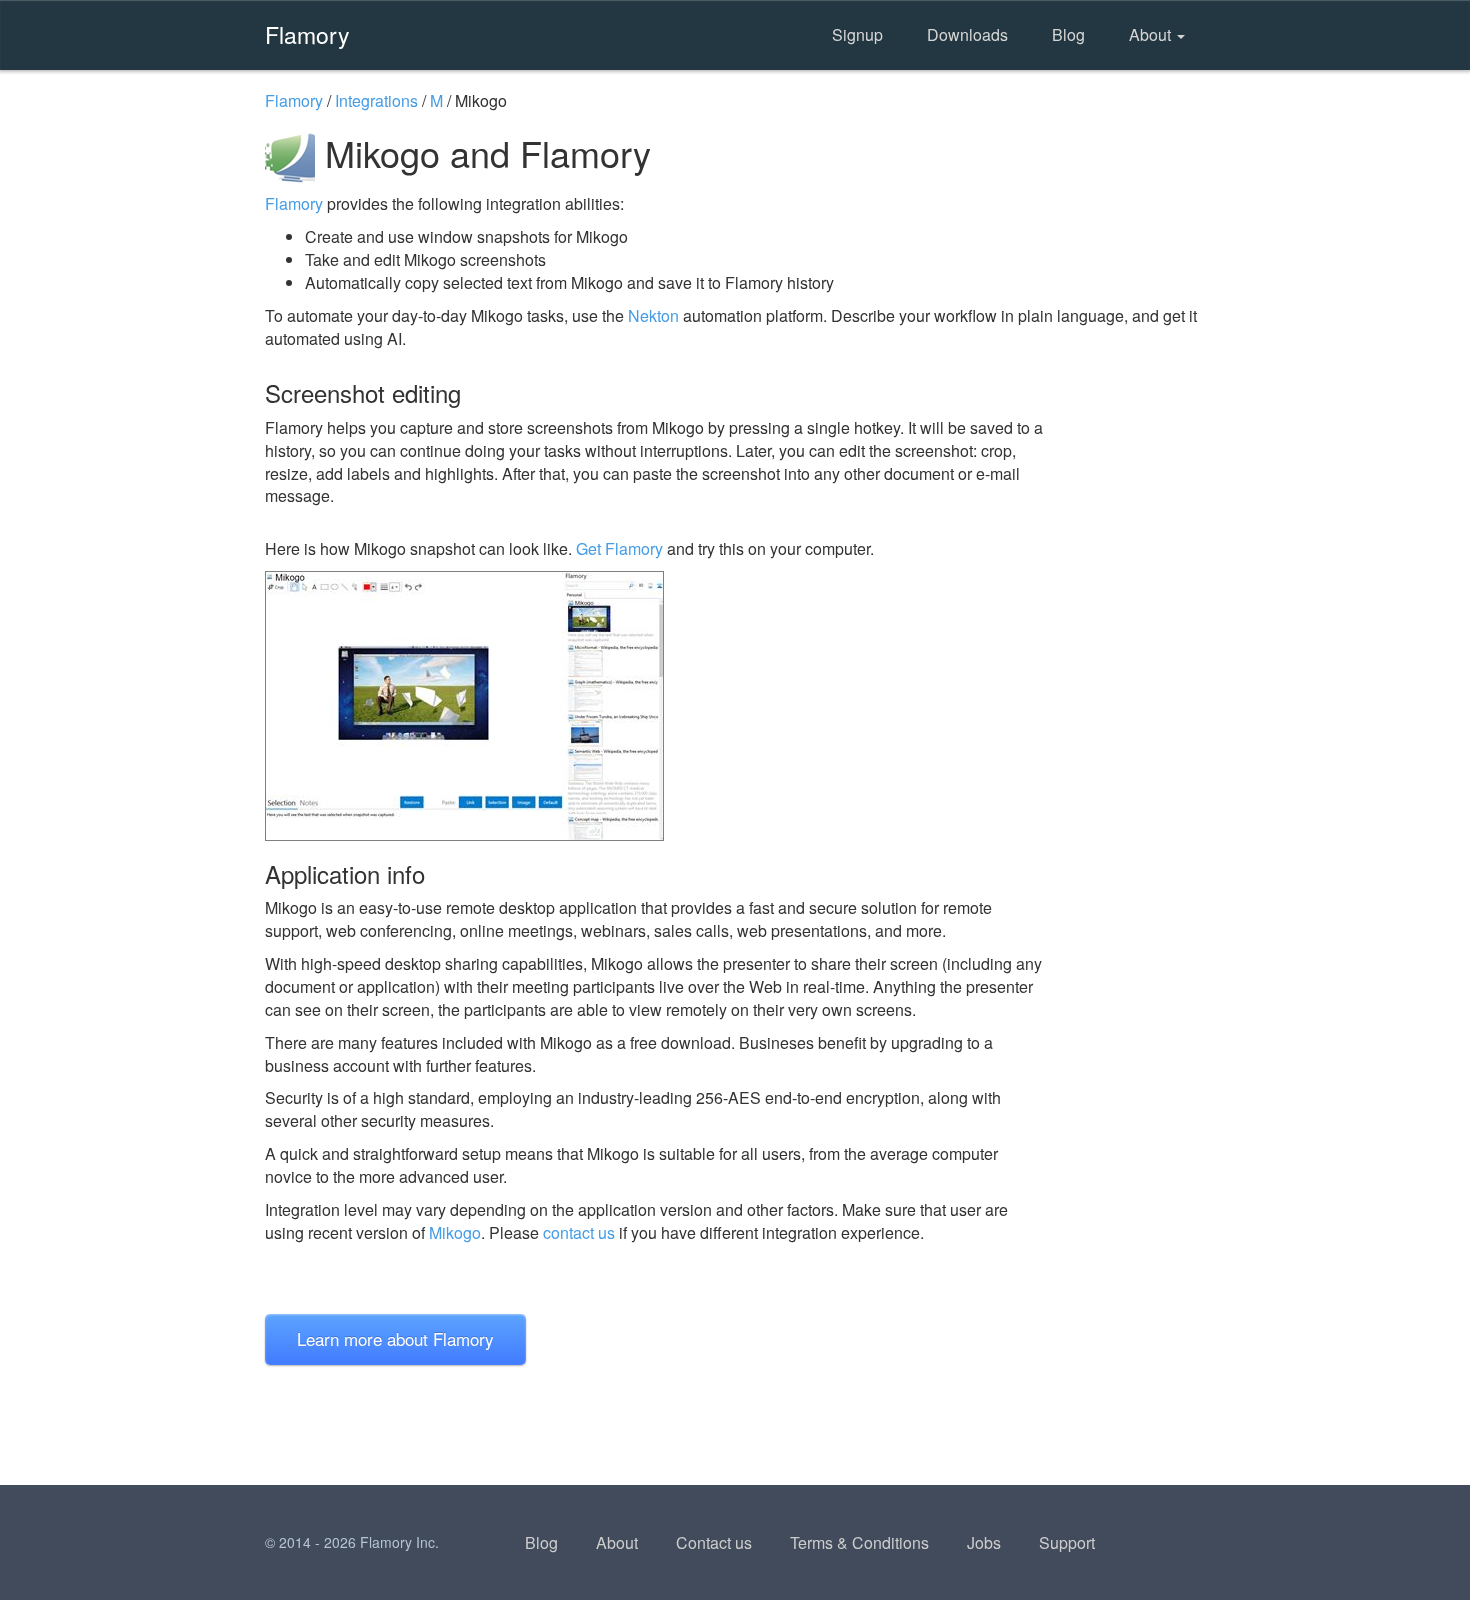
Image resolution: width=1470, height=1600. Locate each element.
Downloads (967, 34)
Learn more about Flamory (395, 1338)
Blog (1068, 34)
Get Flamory (619, 548)
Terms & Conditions (859, 1542)
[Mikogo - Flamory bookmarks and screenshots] (654, 706)
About (1152, 34)
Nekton (653, 315)
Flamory (307, 34)
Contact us (714, 1542)
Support (1067, 1542)
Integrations (376, 100)
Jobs (984, 1542)
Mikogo (455, 1232)
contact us (579, 1232)
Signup (857, 34)
